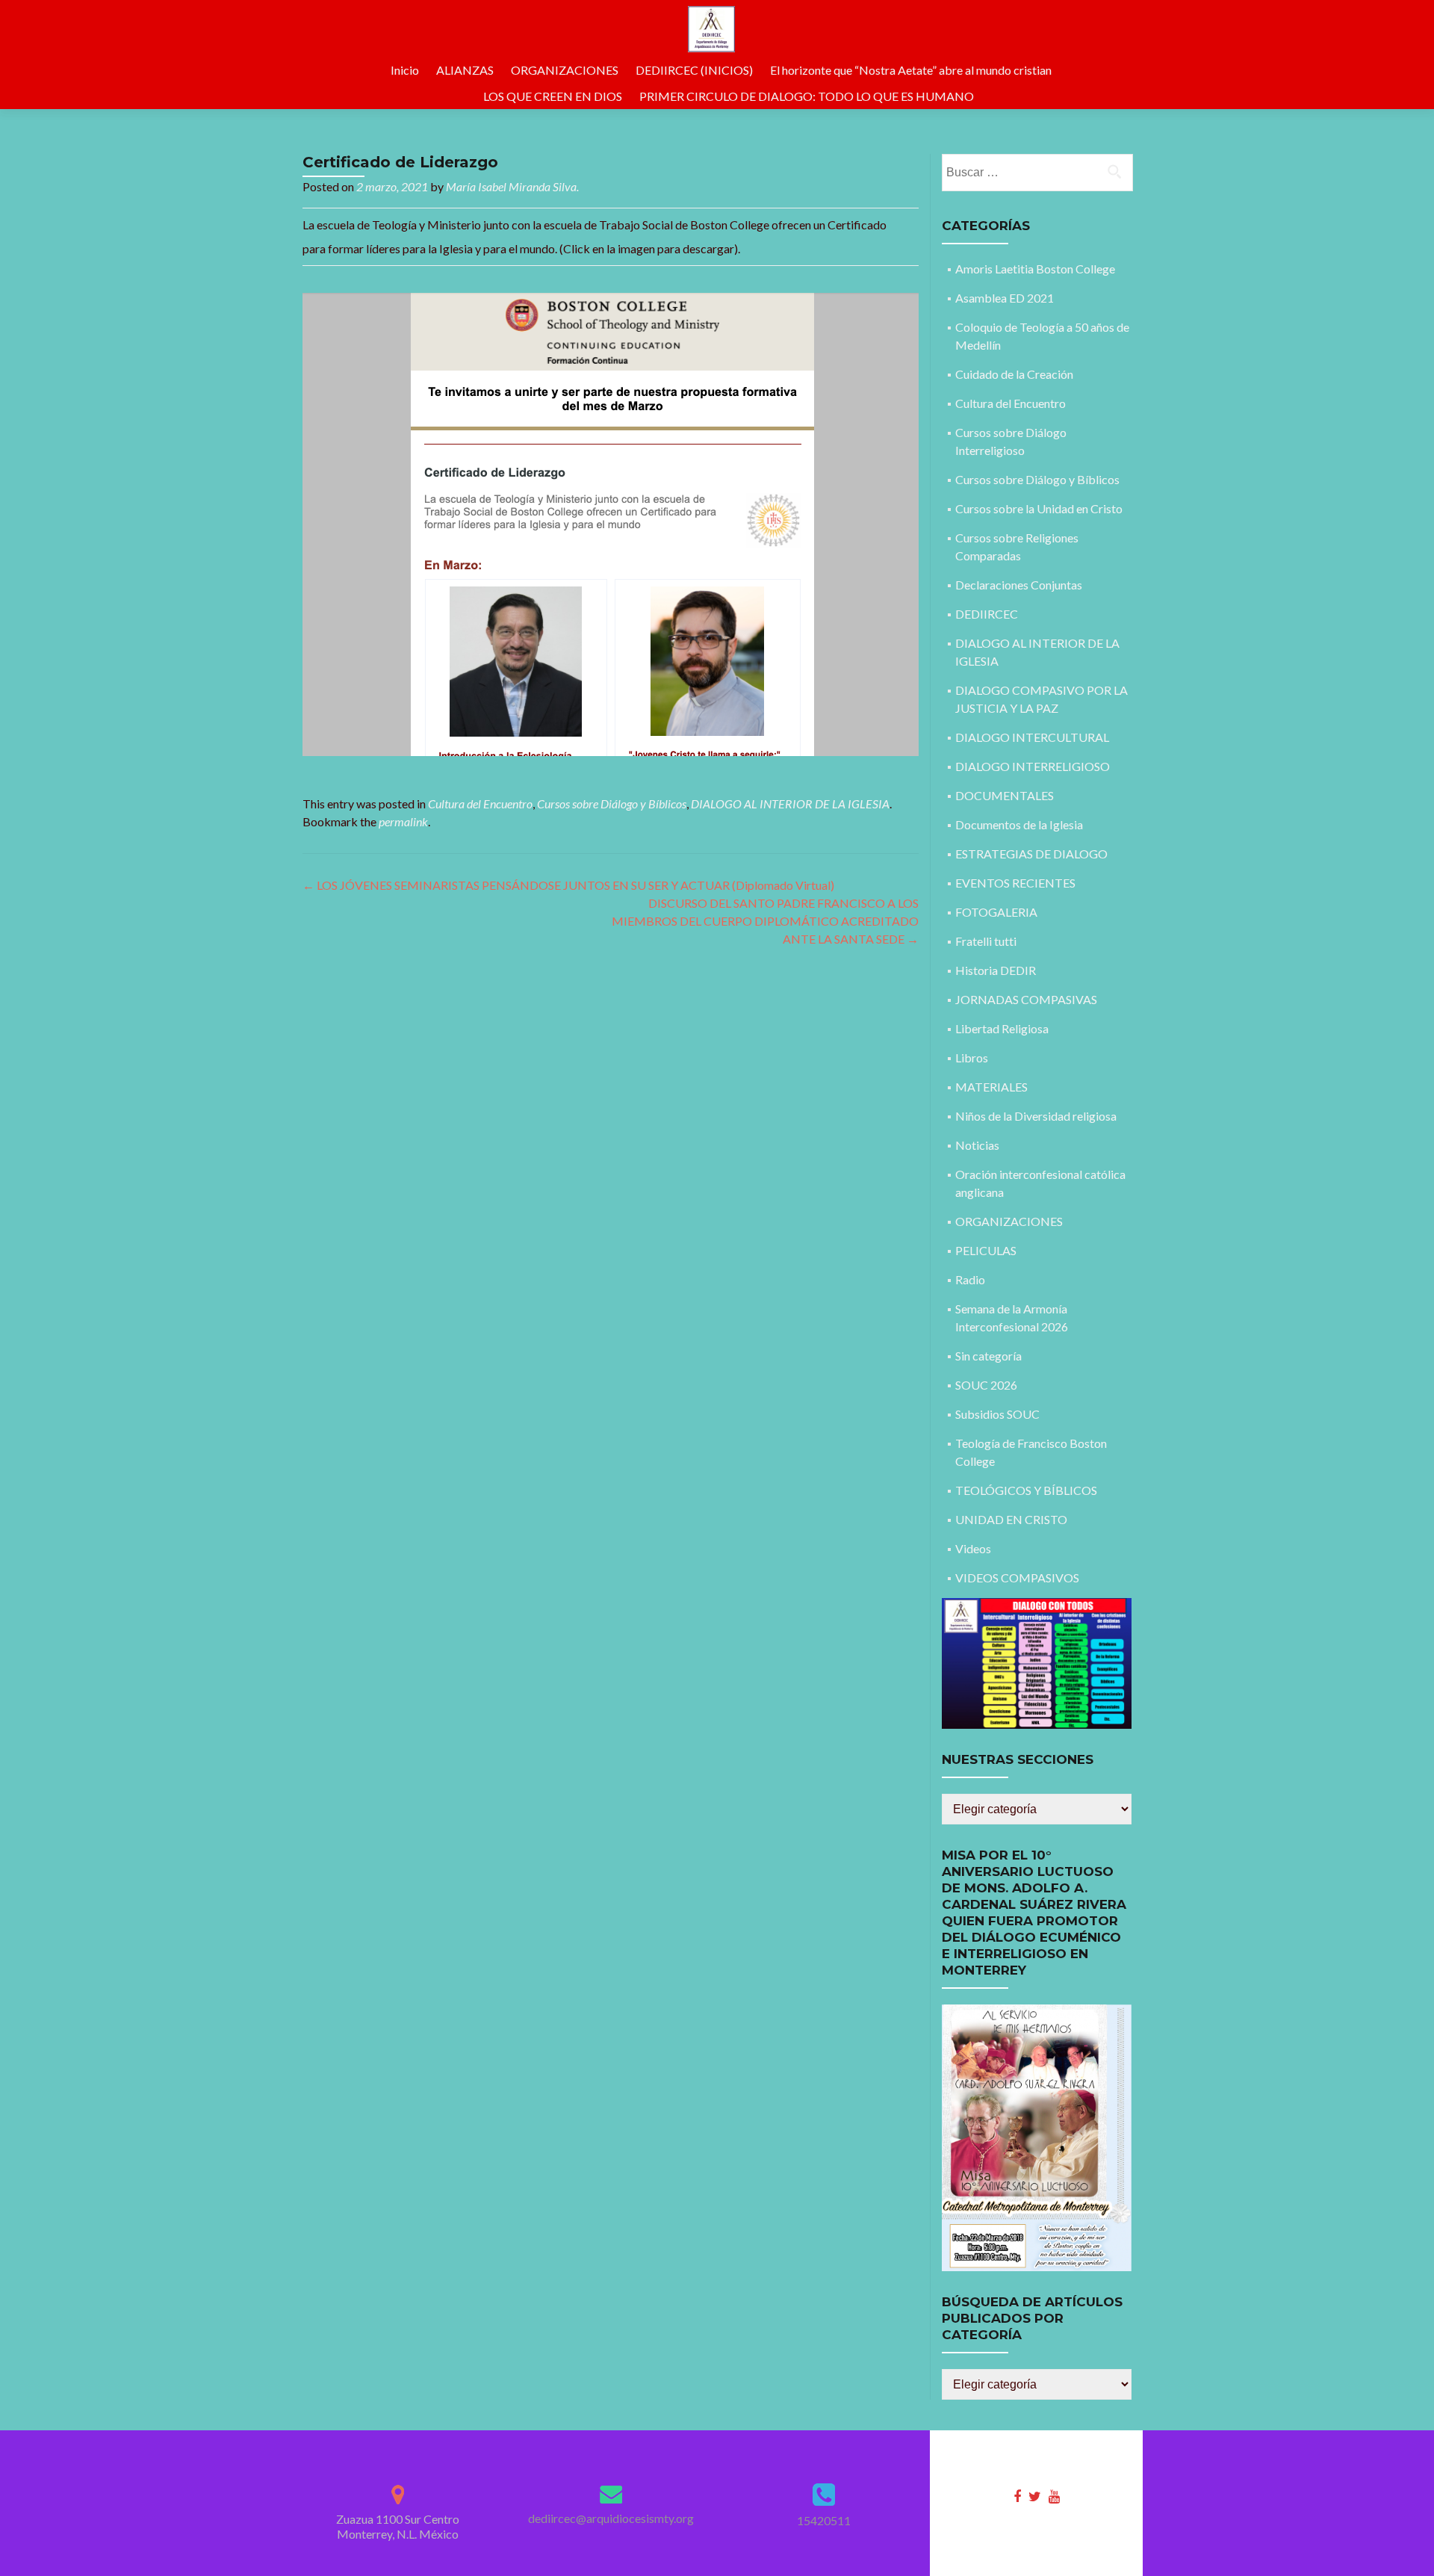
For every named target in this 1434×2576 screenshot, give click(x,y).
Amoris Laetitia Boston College (1035, 269)
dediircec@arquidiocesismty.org (611, 2518)
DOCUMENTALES (1005, 795)
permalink (403, 821)
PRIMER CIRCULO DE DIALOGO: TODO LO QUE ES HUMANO (807, 96)
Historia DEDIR (996, 970)
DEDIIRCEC (987, 614)
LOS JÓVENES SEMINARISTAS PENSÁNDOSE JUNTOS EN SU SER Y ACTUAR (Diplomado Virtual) (568, 885)
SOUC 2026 (986, 1385)
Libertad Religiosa (1002, 1028)
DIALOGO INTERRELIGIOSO (1033, 766)
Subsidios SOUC (997, 1414)
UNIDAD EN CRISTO (1011, 1519)
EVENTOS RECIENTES (1015, 883)
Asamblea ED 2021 (1005, 298)
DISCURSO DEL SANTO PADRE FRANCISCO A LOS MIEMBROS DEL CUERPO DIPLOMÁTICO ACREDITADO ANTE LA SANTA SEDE (765, 921)
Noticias (977, 1145)
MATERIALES (991, 1087)
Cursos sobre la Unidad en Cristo (1039, 508)
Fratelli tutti (986, 941)
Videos (973, 1548)
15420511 (824, 2520)
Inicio (405, 70)
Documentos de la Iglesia (1019, 824)
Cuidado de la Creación (1014, 374)
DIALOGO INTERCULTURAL (1032, 737)
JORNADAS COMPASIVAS (1026, 999)
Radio (970, 1279)
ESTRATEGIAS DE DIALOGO (1031, 854)
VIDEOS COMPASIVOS (1017, 1578)
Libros (972, 1058)
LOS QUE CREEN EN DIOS (553, 96)
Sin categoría (988, 1356)
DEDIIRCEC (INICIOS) (694, 70)
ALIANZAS (465, 70)
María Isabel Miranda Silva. (512, 186)
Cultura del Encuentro (480, 804)
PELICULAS (986, 1250)
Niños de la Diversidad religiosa (1036, 1116)
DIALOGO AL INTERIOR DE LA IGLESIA (790, 804)
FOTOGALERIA (996, 912)
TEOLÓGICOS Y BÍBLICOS (1026, 1490)
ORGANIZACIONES (565, 70)
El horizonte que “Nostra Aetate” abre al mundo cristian (911, 70)
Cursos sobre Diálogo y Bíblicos (612, 804)
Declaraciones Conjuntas (1019, 585)
